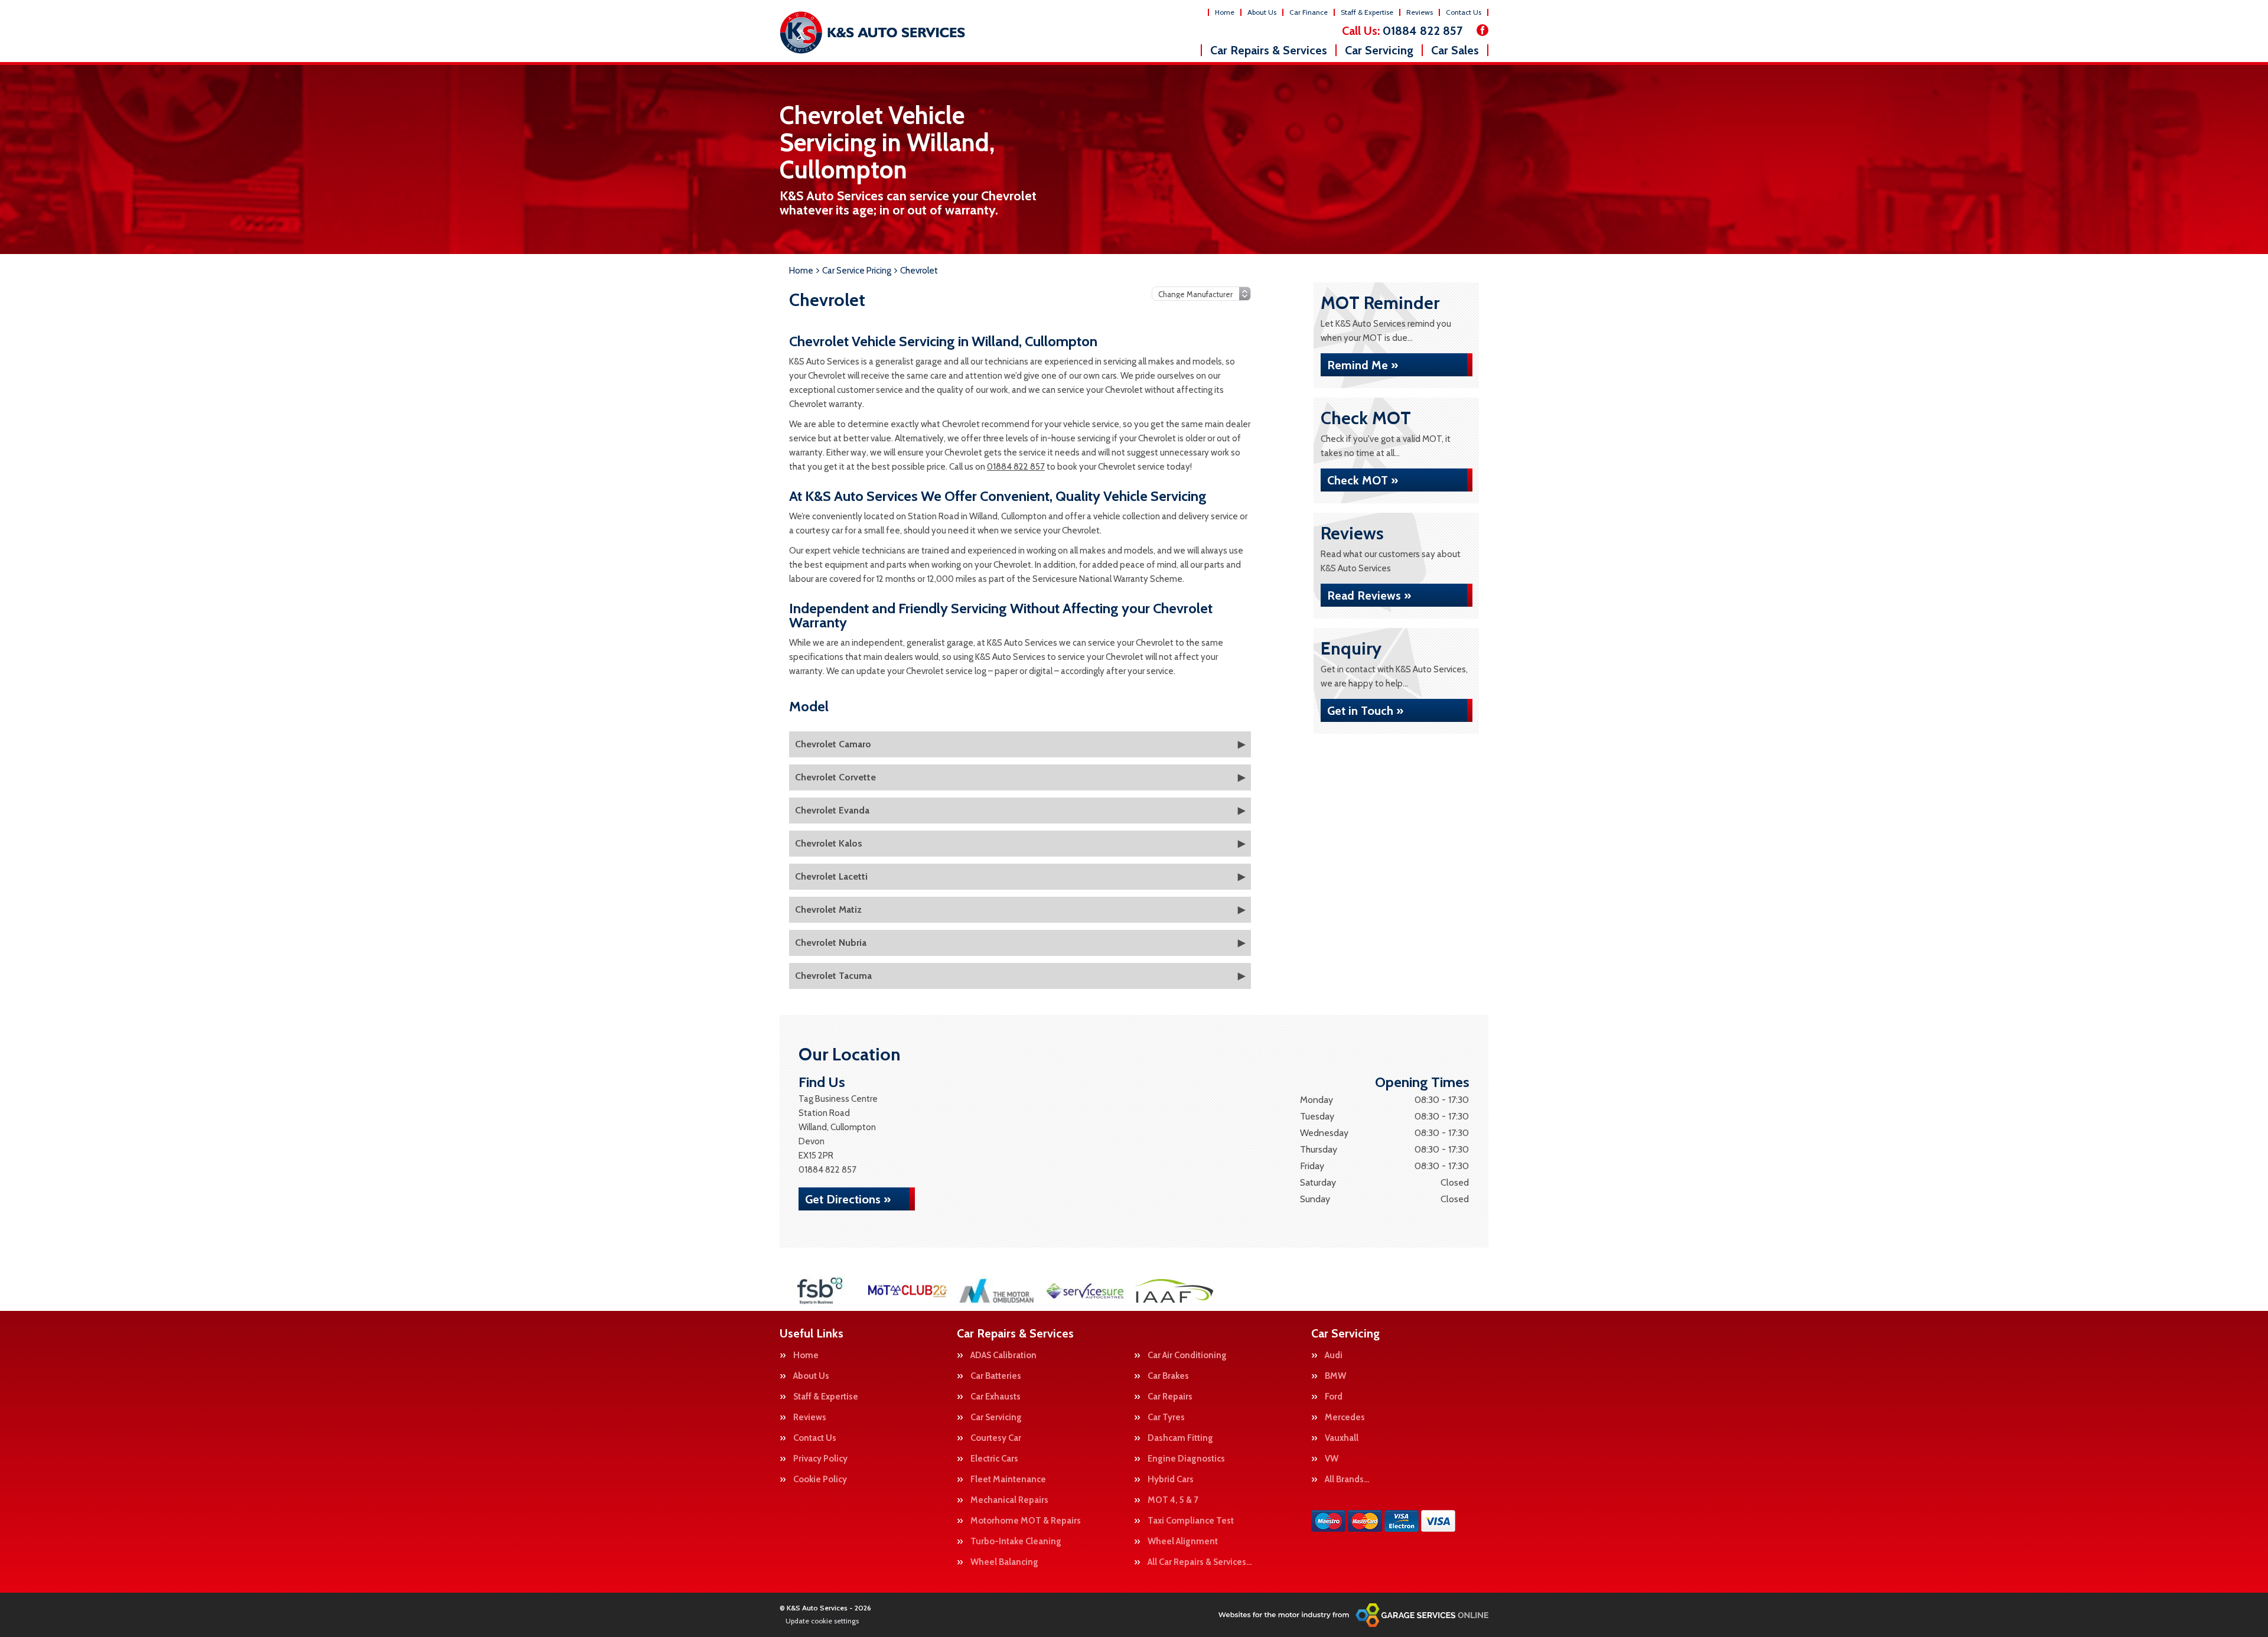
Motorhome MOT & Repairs (1026, 1521)
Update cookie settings (822, 1621)
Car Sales (1455, 50)
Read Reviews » (1369, 595)
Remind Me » (1363, 365)
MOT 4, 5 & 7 (1173, 1500)
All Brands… (1347, 1480)
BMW (1335, 1376)
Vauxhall (1342, 1438)
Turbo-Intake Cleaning (1016, 1542)
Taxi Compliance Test (1191, 1521)
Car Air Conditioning (1187, 1356)
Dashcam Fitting (1180, 1438)
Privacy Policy (820, 1459)
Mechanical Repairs (1009, 1500)
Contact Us (1464, 12)
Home (1225, 12)
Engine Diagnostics (1186, 1459)
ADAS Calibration (1003, 1356)
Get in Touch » (1365, 711)
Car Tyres (1166, 1418)
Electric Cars (994, 1459)
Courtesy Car (996, 1438)
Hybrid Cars (1171, 1480)
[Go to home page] (872, 32)
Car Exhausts (995, 1397)
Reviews (1420, 12)
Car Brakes (1168, 1376)
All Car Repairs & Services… (1200, 1562)
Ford (1334, 1397)
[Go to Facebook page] (1482, 30)
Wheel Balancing (1004, 1562)
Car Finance (1309, 12)
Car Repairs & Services (1269, 50)
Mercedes (1345, 1418)
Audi (1334, 1356)
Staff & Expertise (1367, 12)
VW (1332, 1459)
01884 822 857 (1402, 31)
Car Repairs (1170, 1397)
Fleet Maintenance (1008, 1480)
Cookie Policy (820, 1480)
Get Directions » (848, 1199)
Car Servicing (1379, 50)
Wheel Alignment (1183, 1542)
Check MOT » (1363, 480)
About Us (1262, 12)
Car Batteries (996, 1376)
